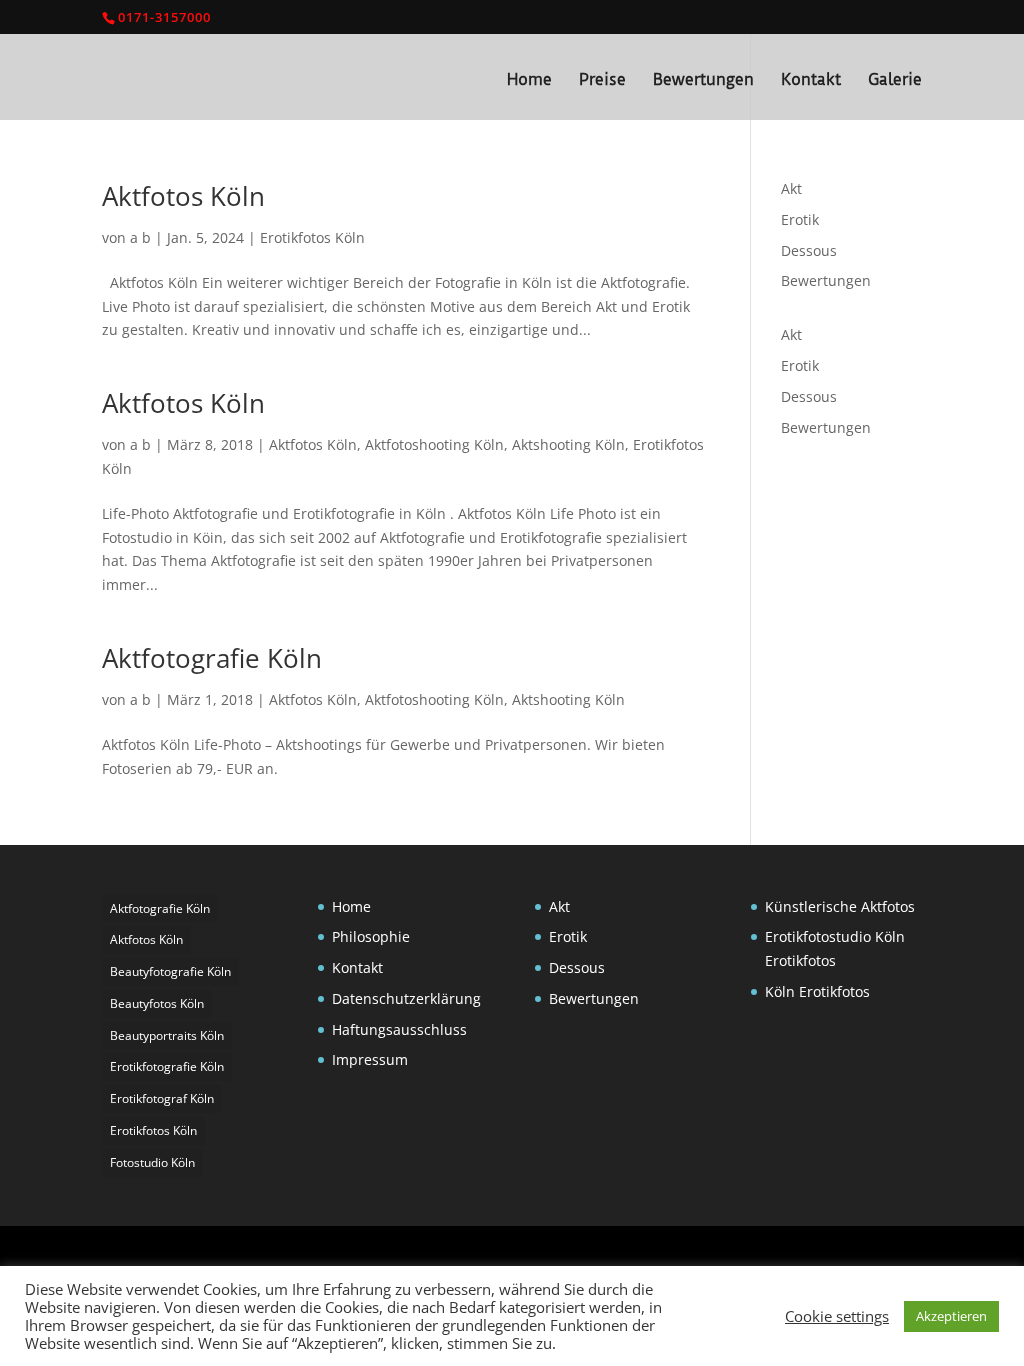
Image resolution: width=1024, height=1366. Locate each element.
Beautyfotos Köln (157, 1003)
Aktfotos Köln (183, 196)
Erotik (800, 219)
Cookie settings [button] (837, 1316)
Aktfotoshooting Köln (434, 444)
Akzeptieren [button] (951, 1316)
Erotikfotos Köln (312, 237)
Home (529, 80)
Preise (602, 80)
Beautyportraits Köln (167, 1035)
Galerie (895, 80)
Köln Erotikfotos (817, 991)
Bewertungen (703, 80)
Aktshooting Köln (568, 444)
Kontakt (811, 80)
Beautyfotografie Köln (170, 971)
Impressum (370, 1059)
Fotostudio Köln (152, 1162)
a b (140, 237)
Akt (791, 188)
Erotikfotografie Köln (167, 1066)
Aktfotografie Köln (212, 658)
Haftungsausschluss (399, 1029)
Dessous (809, 250)
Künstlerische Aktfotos (840, 906)
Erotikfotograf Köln (162, 1098)
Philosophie (371, 936)
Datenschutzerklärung (406, 998)
